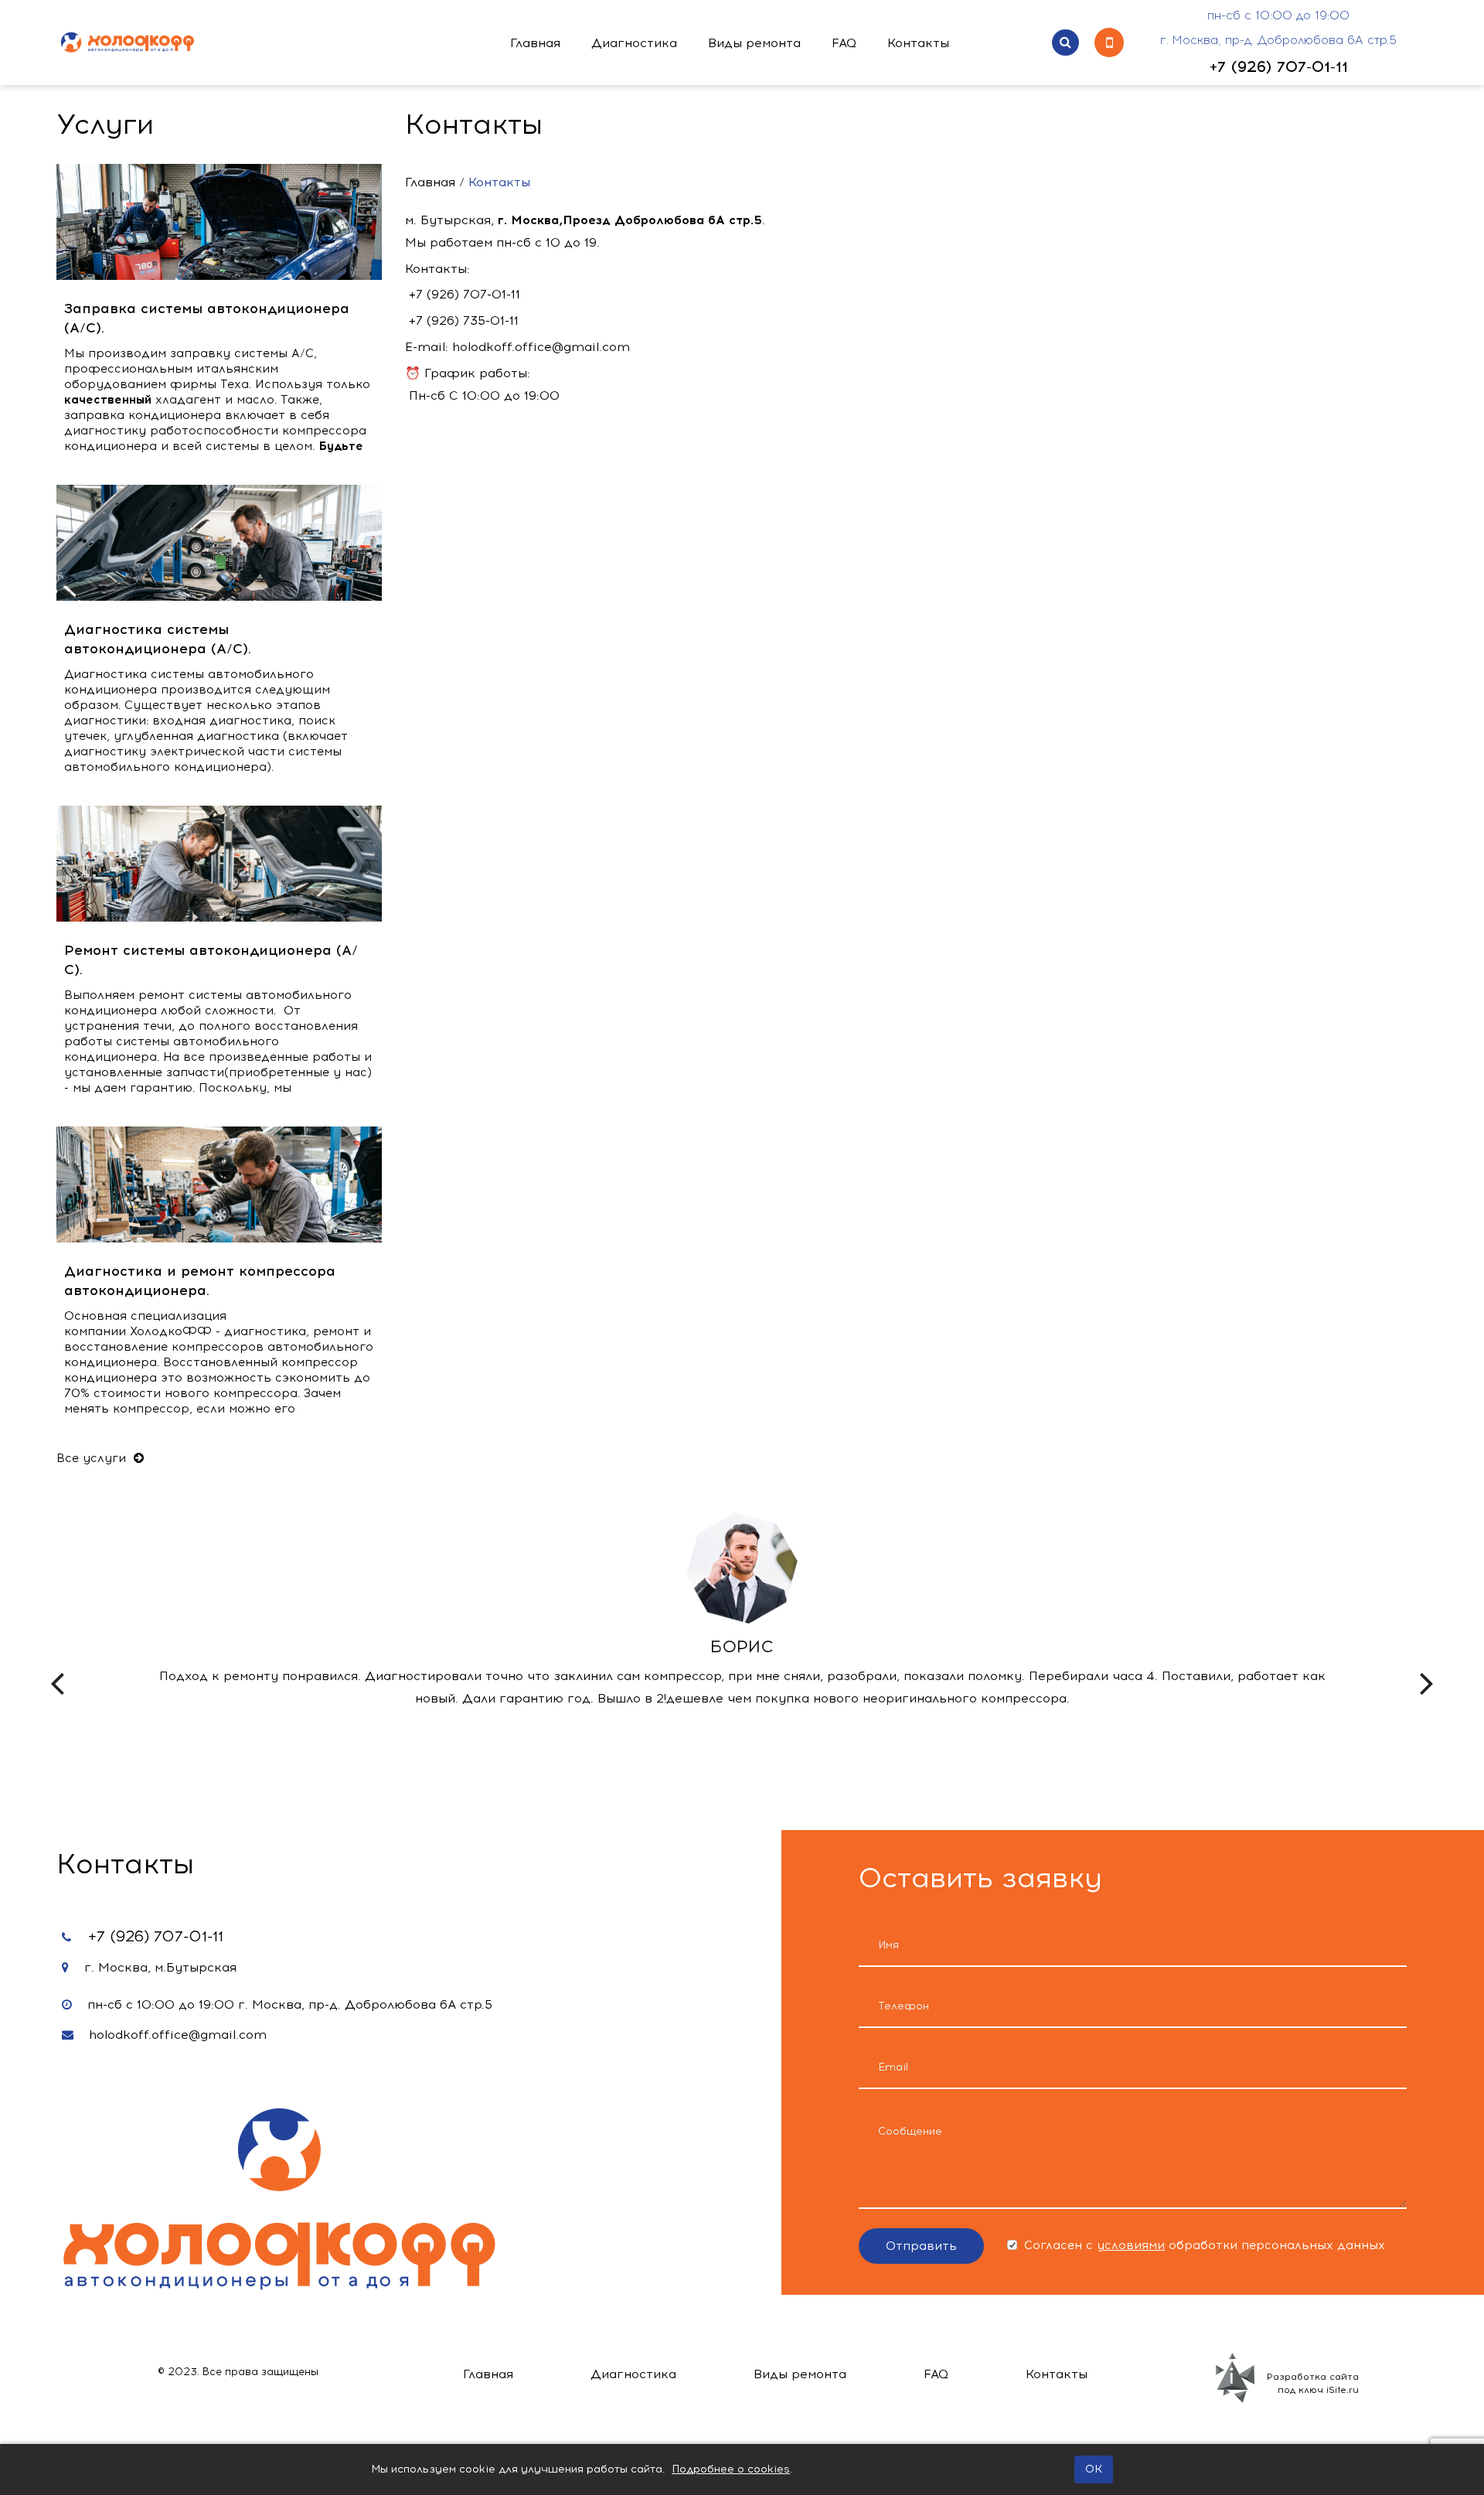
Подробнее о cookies (731, 2469)
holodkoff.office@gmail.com (178, 2035)
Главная (535, 43)
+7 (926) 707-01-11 (1279, 66)
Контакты (918, 43)
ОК (1094, 2469)
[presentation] (57, 1668)
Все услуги (93, 1458)
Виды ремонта (754, 43)
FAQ (844, 43)
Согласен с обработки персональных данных (1203, 2245)
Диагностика (634, 43)
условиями (1131, 2245)
